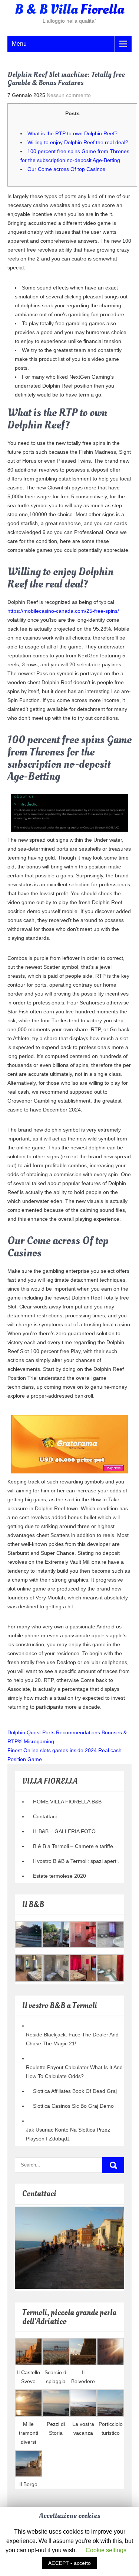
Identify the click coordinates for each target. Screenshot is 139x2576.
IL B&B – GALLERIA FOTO (64, 1831)
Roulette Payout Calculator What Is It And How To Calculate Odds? (74, 2072)
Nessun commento (69, 95)
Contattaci (45, 1816)
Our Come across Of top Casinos (66, 169)
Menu (19, 44)
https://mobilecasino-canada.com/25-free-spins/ (63, 611)
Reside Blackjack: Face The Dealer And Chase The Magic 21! (72, 2039)
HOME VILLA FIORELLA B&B (67, 1802)
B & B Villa (69, 10)
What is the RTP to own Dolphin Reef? (72, 133)
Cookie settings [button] (106, 2550)
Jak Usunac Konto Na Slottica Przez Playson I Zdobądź (68, 2134)
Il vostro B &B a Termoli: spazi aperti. (76, 1861)
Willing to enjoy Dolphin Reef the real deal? (78, 142)
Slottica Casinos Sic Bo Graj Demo (73, 2106)
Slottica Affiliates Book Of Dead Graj (75, 2091)
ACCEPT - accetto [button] (69, 2563)
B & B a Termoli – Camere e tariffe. (74, 1846)
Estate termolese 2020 (59, 1876)
